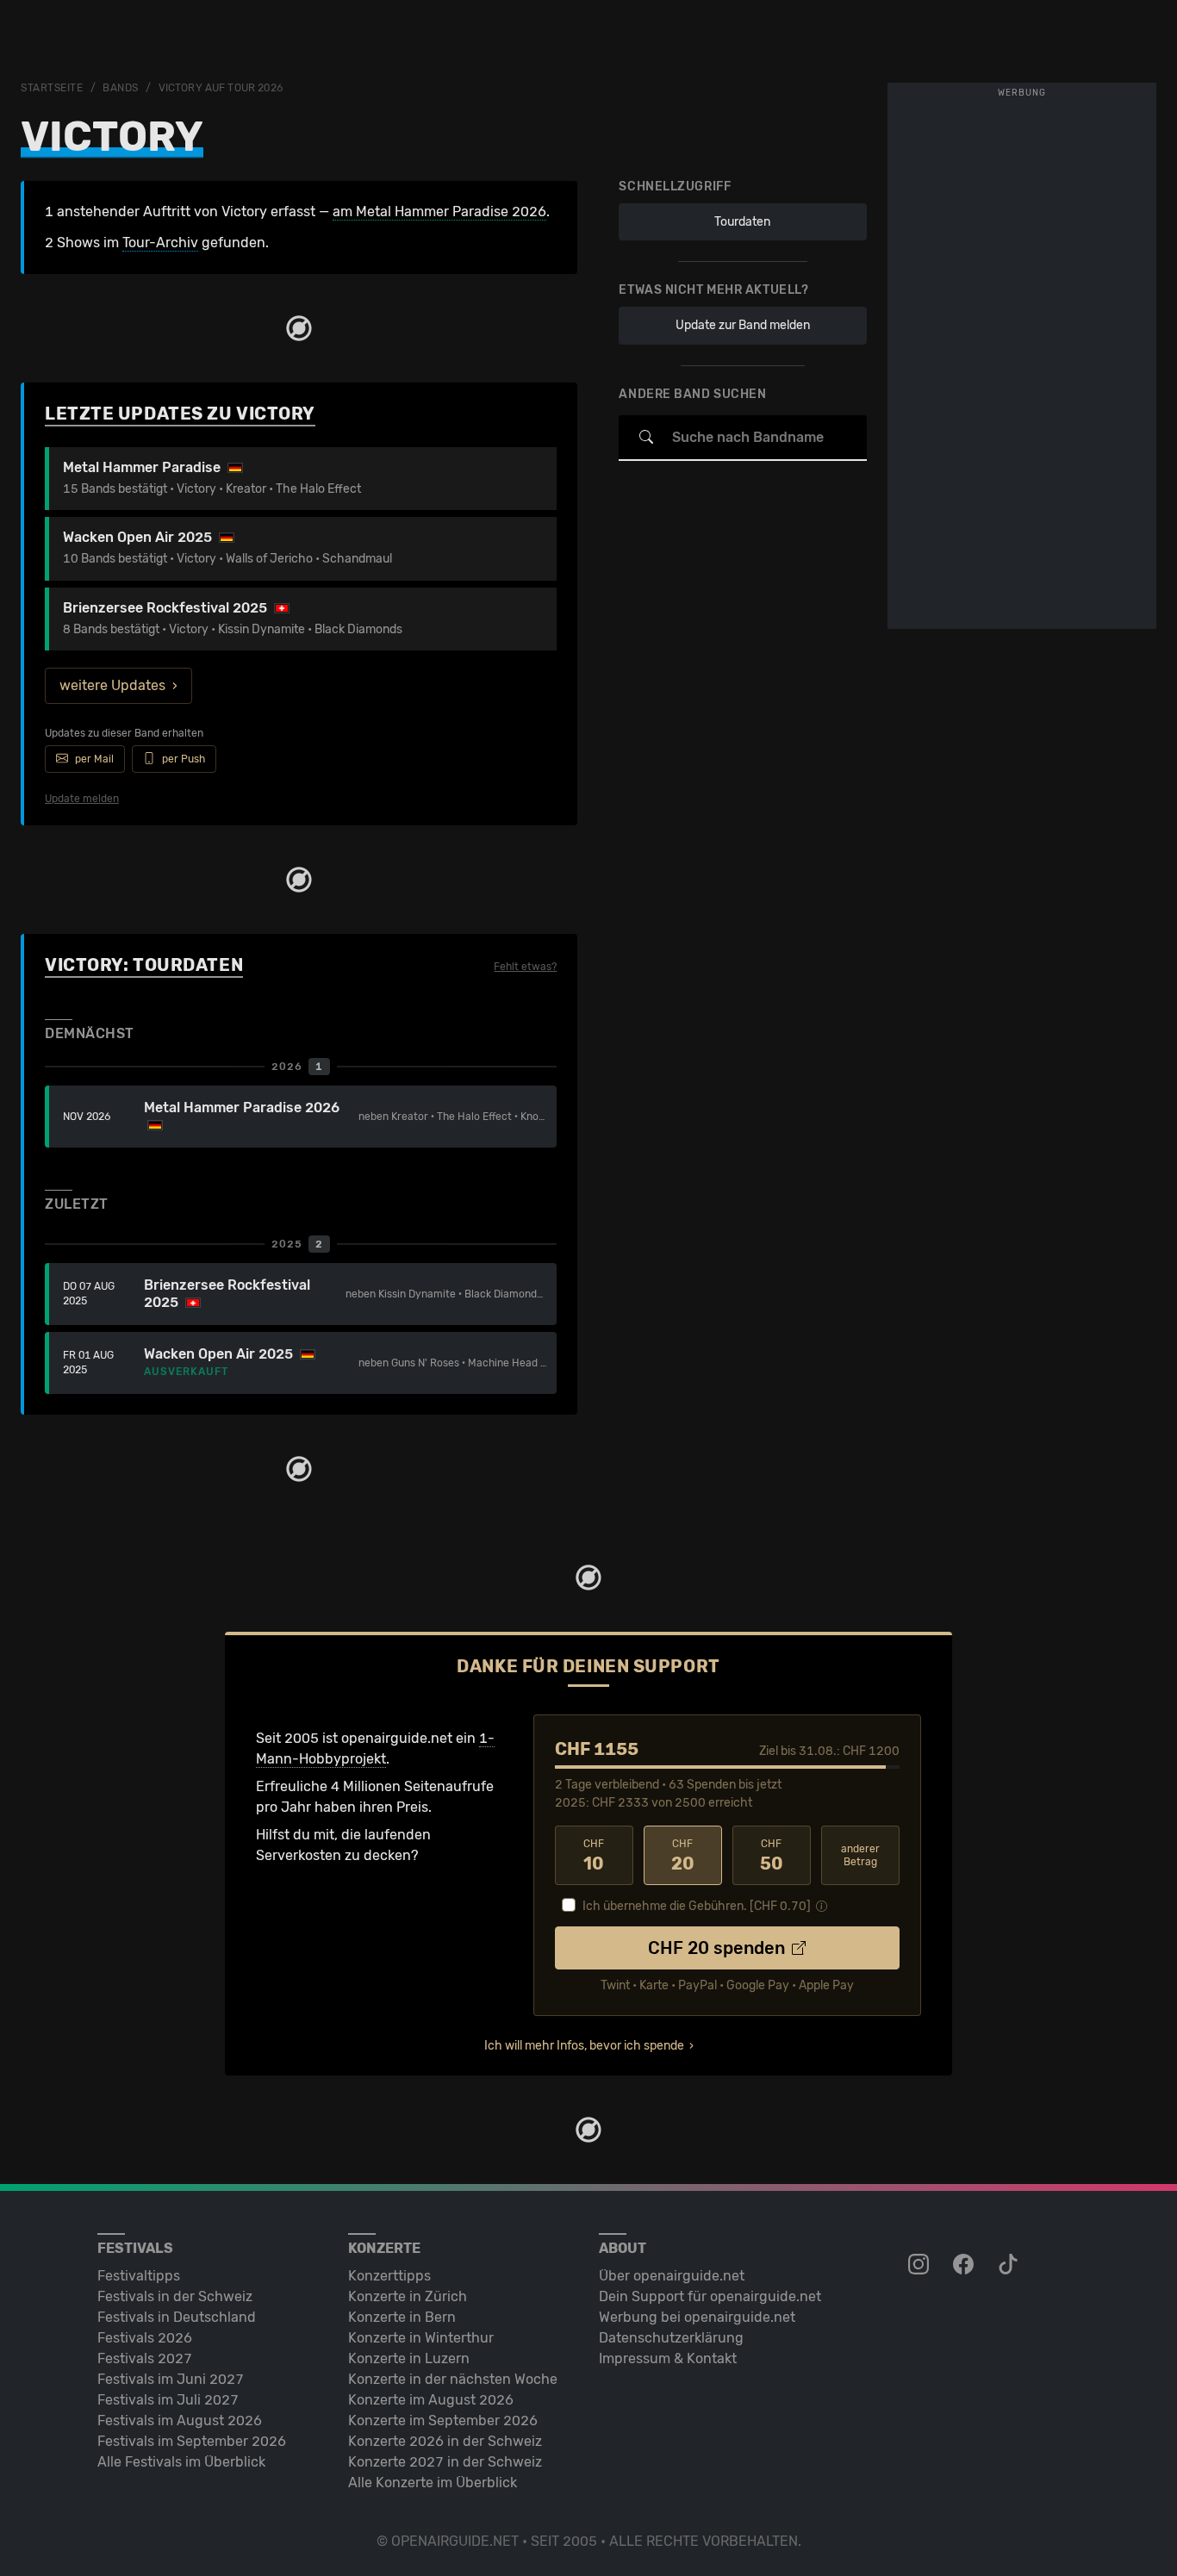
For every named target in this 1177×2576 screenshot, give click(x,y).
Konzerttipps (389, 2276)
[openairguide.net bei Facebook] (965, 2265)
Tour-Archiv (160, 243)
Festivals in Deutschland (177, 2317)
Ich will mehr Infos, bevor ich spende (584, 2046)
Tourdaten (742, 222)
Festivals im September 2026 (192, 2441)
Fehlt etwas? (525, 967)
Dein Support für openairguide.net (710, 2296)
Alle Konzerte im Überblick (433, 2483)
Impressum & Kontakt (668, 2358)
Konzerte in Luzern (409, 2358)
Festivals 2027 (145, 2358)
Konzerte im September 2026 (443, 2420)
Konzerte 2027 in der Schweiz (445, 2462)
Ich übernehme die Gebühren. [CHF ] (697, 1906)
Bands (121, 88)
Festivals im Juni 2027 (171, 2379)
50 (772, 1856)
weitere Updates (112, 685)
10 (594, 1856)
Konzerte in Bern (402, 2317)
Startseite (52, 88)
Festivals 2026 (145, 2338)
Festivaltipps (139, 2276)
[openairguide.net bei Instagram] (920, 2265)
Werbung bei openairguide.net (697, 2317)
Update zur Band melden (743, 325)
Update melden (82, 799)
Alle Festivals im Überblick (181, 2462)
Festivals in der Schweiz (175, 2296)
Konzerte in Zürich (408, 2296)
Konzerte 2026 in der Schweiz (445, 2441)
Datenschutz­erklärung (671, 2338)
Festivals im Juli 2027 (168, 2400)
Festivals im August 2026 (180, 2420)
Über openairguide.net (672, 2276)
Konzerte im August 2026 (431, 2400)
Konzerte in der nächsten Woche (453, 2379)
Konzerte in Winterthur (421, 2338)
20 (683, 1856)
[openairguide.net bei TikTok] (1010, 2265)
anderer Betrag (860, 1855)
